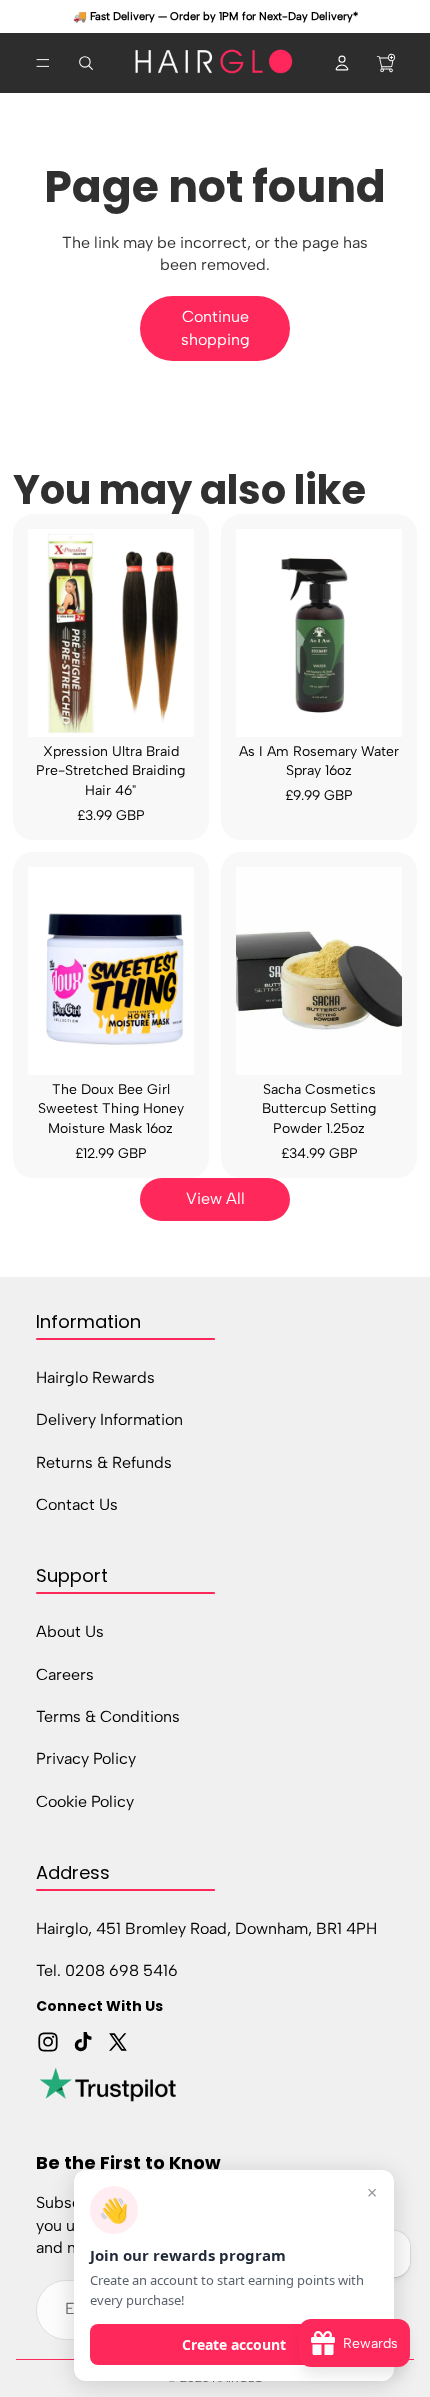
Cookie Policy (85, 1800)
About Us (70, 1631)
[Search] (86, 63)
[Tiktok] (83, 2042)
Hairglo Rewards (95, 1376)
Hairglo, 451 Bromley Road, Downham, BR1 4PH (206, 1928)
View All (215, 1198)
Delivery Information (109, 1419)
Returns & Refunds (104, 1461)
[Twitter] (118, 2042)
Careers (65, 1673)
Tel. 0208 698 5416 (107, 1970)
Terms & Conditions (108, 1716)
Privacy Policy (86, 1758)
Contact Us (77, 1504)
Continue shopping (215, 327)
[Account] (342, 63)
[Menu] (43, 63)
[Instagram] (48, 2042)
